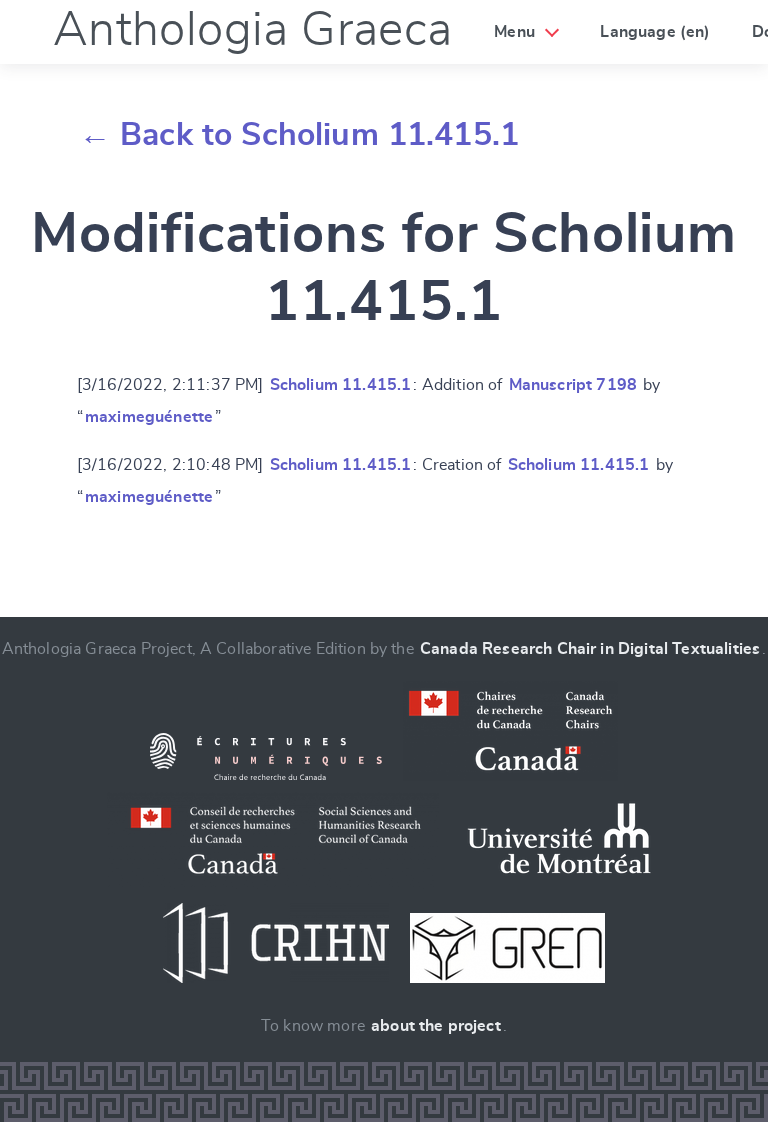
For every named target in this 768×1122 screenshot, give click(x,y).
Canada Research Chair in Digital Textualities (590, 649)
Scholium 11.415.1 (341, 385)
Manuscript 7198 (573, 385)
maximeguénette (149, 417)
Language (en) (655, 32)
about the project (436, 1026)
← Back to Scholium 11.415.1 (299, 135)
